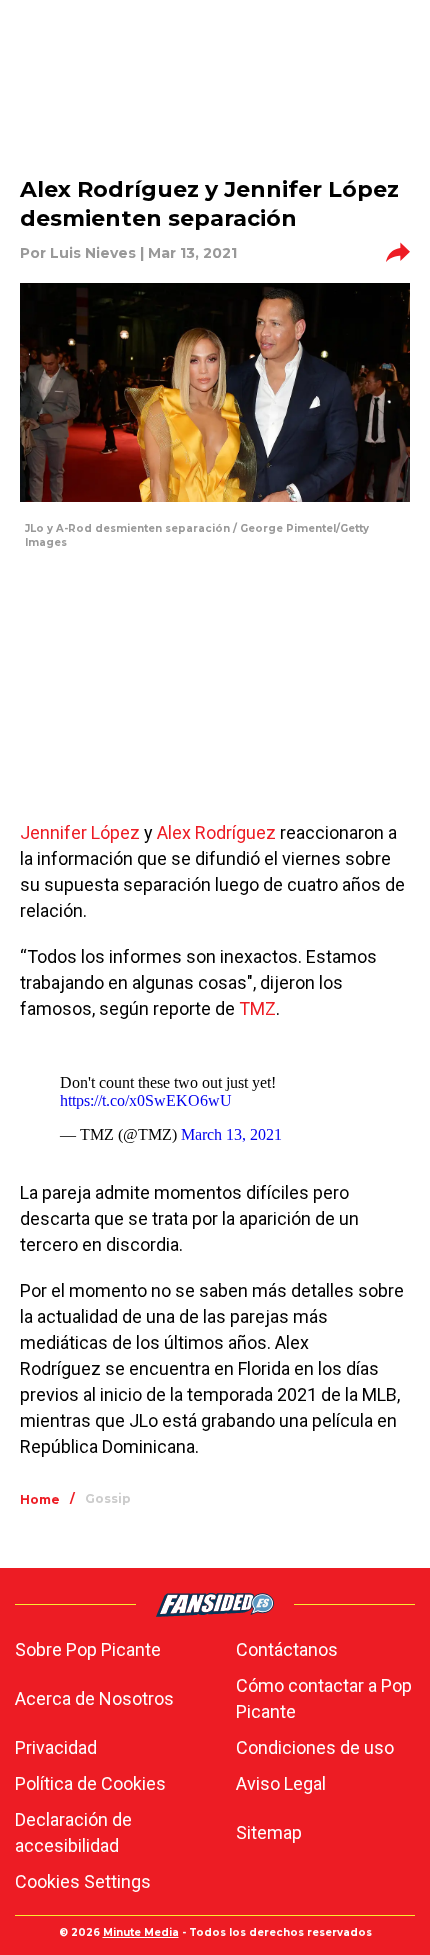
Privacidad (56, 1747)
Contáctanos (287, 1649)
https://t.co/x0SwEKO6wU (146, 1100)
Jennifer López (80, 832)
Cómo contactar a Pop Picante (324, 1698)
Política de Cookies (90, 1783)
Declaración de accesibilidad (73, 1832)
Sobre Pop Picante (88, 1649)
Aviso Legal (281, 1783)
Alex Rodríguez (216, 832)
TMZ (257, 1008)
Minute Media (141, 1932)
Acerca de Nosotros (94, 1698)
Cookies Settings (83, 1881)
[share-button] (398, 253)
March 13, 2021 (231, 1134)
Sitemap (269, 1832)
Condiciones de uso (315, 1747)
